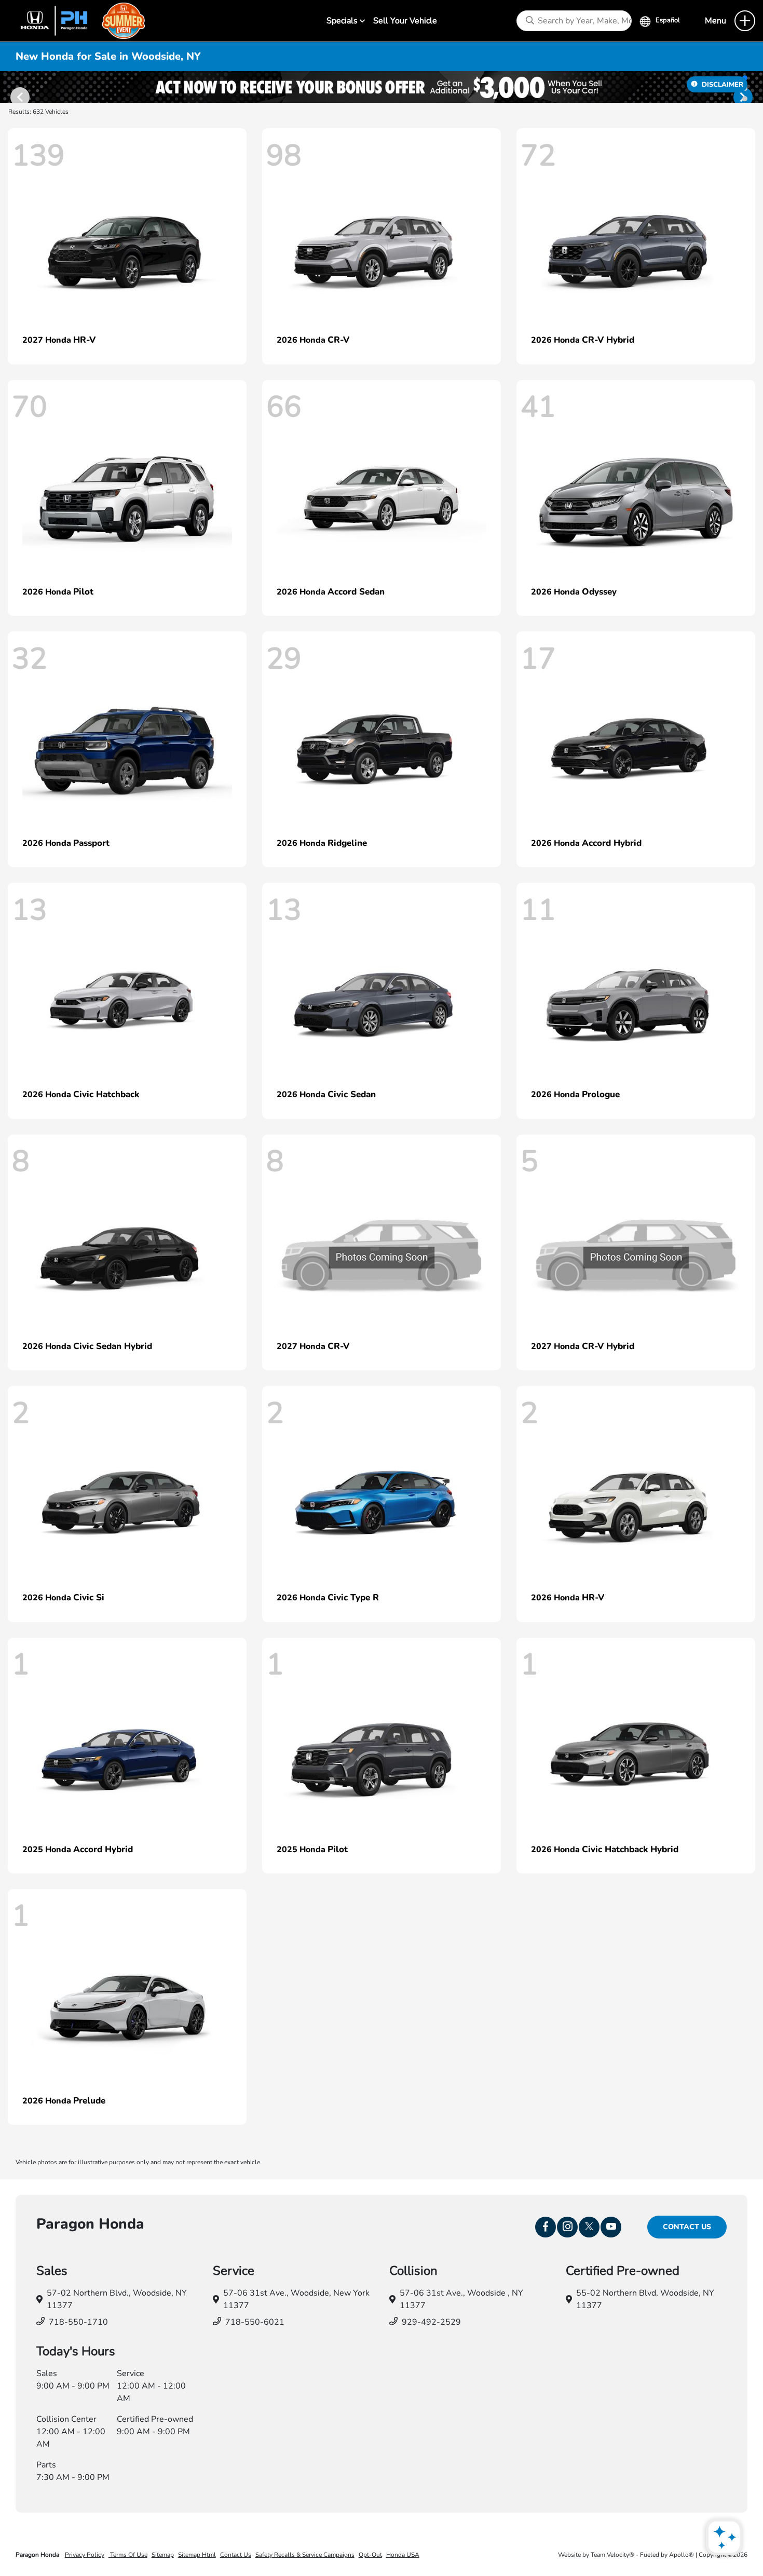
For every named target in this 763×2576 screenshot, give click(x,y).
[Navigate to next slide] (755, 87)
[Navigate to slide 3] (745, 99)
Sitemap (163, 2555)
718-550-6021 (255, 2322)
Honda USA (403, 2555)
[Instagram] (567, 2227)
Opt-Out (370, 2555)
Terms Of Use (128, 2555)
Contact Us (687, 2227)
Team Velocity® (612, 2555)
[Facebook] (546, 2227)
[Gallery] (382, 87)
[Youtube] (611, 2227)
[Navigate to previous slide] (8, 87)
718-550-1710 (78, 2322)
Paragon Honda (38, 2555)
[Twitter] (589, 2227)
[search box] (574, 21)
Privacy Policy (85, 2555)
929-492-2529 (431, 2322)
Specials (343, 21)
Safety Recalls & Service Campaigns (305, 2555)
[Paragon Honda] (78, 20)
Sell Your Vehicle (405, 21)
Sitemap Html (197, 2555)
